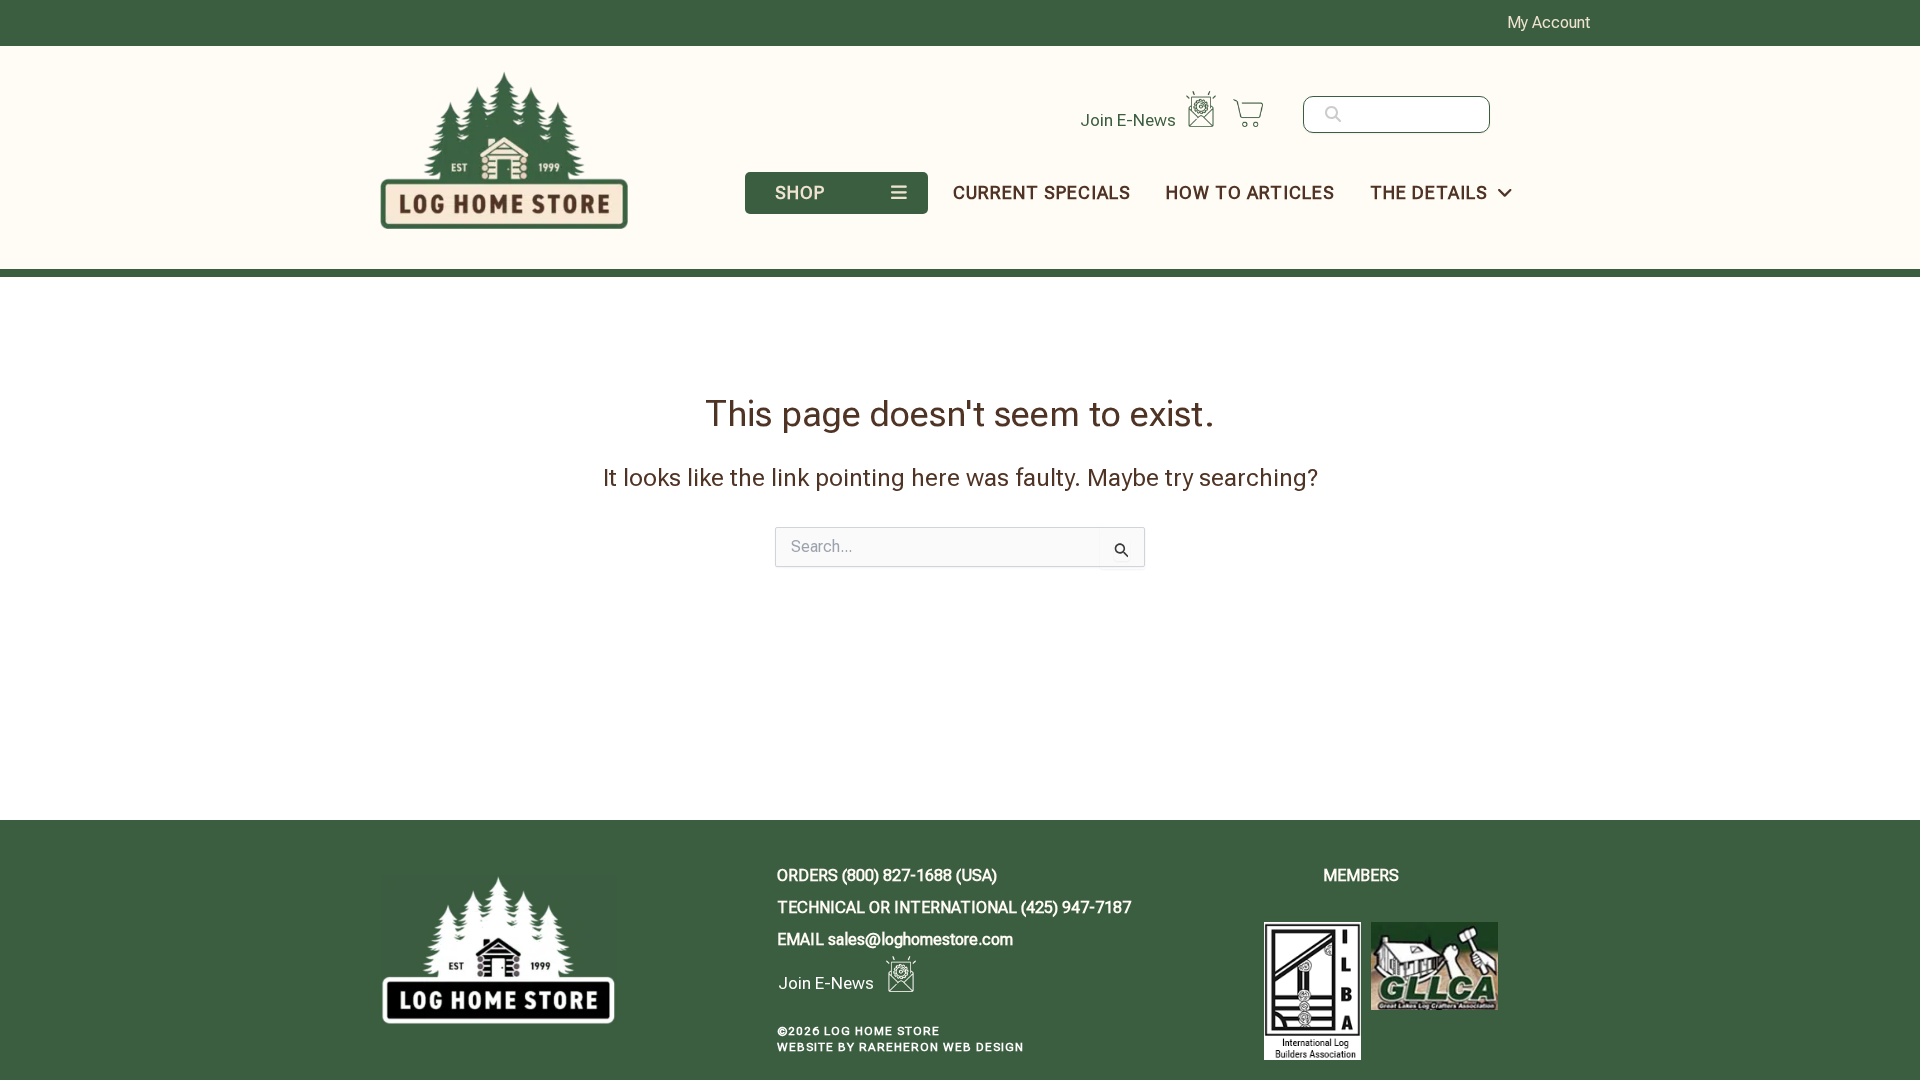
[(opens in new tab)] (1312, 989)
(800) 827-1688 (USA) (887, 875)
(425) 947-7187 (954, 907)
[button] (841, 193)
